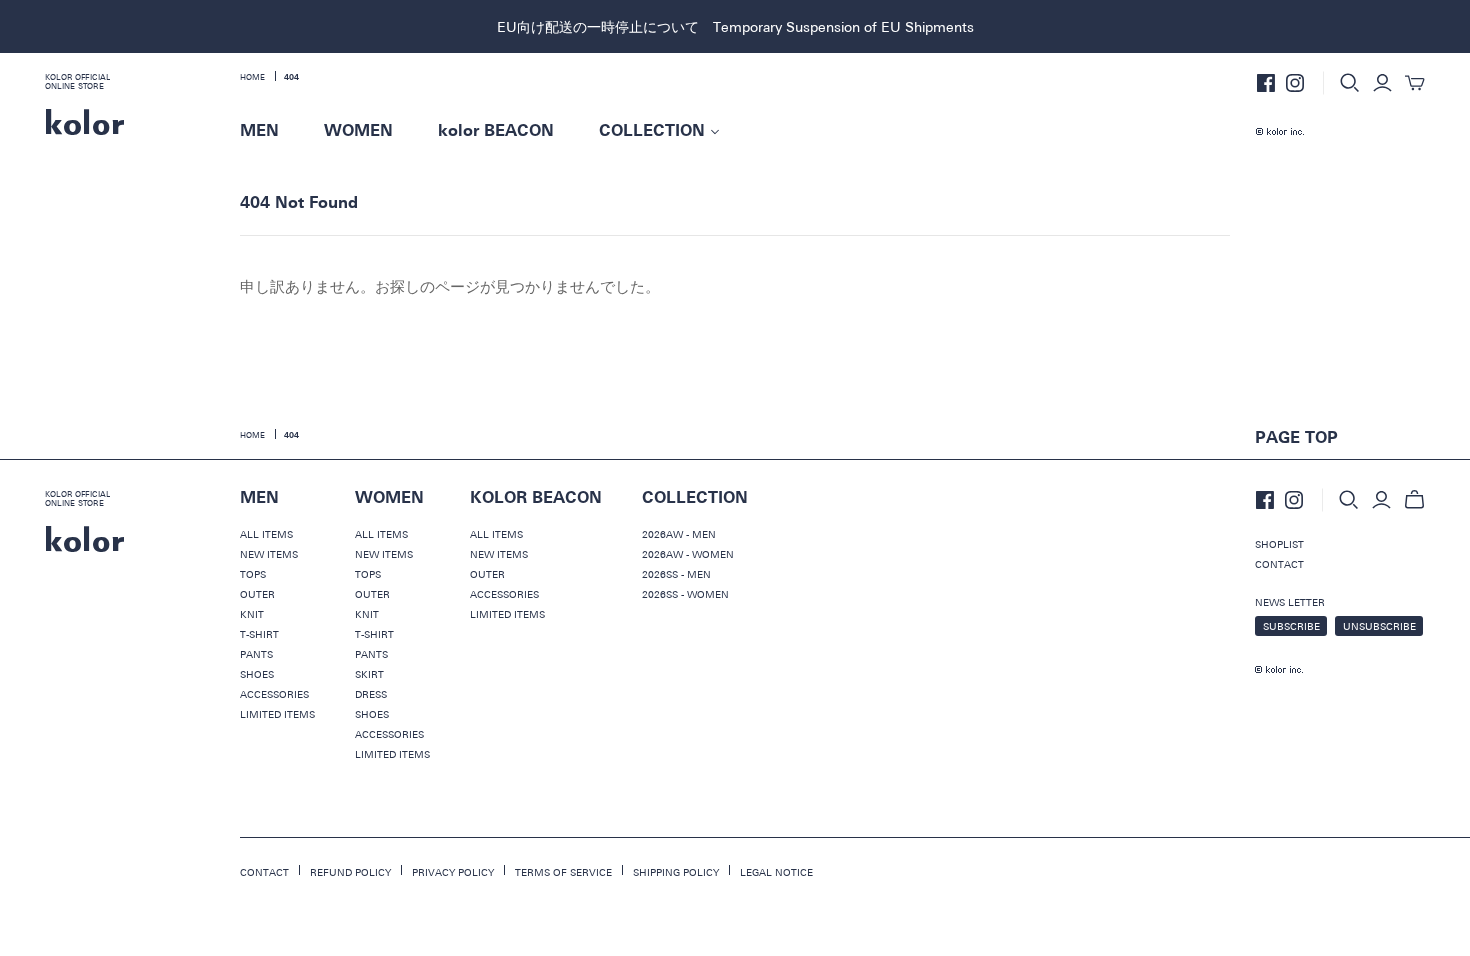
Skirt (369, 674)
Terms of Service (563, 872)
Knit (252, 614)
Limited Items (277, 714)
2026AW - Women (688, 554)
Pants (256, 654)
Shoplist (1279, 544)
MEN (259, 131)
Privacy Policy (453, 872)
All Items (266, 534)
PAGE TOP (1296, 438)
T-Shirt (259, 634)
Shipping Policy (676, 872)
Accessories (274, 694)
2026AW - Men (679, 534)
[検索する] (1350, 83)
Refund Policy (350, 872)
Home (252, 77)
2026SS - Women (685, 594)
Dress (371, 694)
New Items (269, 554)
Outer (257, 594)
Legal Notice (776, 872)
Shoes (257, 674)
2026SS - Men (676, 574)
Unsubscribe (1379, 626)
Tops (253, 574)
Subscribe (1291, 626)
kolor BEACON (496, 131)
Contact (1279, 564)
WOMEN (358, 131)
